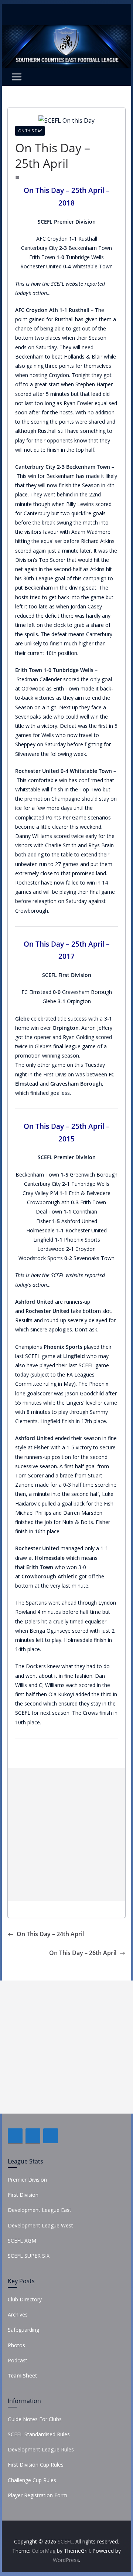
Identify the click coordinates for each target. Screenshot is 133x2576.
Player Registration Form (37, 2495)
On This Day (30, 131)
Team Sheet (23, 2375)
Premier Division (27, 2180)
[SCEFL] (66, 30)
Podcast (18, 2360)
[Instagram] (51, 2136)
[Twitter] (33, 2136)
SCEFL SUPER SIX (29, 2256)
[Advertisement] (66, 1835)
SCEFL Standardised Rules (39, 2434)
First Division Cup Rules (36, 2465)
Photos (16, 2345)
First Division (23, 2195)
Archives (18, 2314)
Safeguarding (23, 2330)
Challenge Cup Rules (32, 2480)
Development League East (40, 2210)
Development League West (40, 2225)
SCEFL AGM (22, 2241)
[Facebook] (15, 2136)
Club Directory (25, 2299)
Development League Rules (41, 2449)
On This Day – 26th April (83, 1953)
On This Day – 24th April (50, 1934)
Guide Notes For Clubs (35, 2419)
